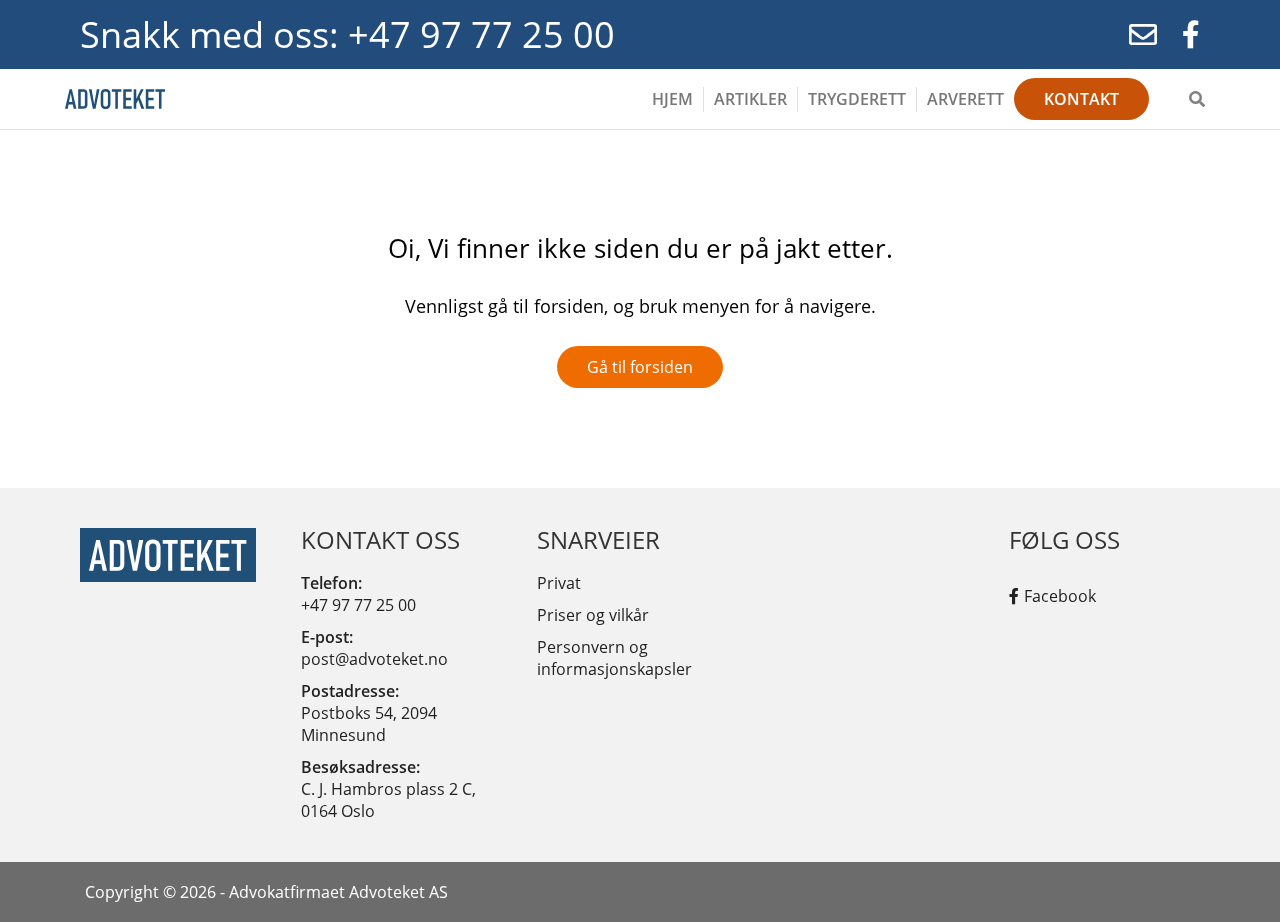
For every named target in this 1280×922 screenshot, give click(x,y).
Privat (559, 583)
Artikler (750, 99)
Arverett (965, 99)
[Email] (1143, 34)
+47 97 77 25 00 (358, 605)
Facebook (1060, 596)
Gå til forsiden (640, 367)
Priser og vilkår (593, 615)
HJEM (672, 99)
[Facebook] (1191, 34)
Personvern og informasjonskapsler (614, 658)
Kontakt (1081, 99)
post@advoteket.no (374, 659)
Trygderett (857, 99)
